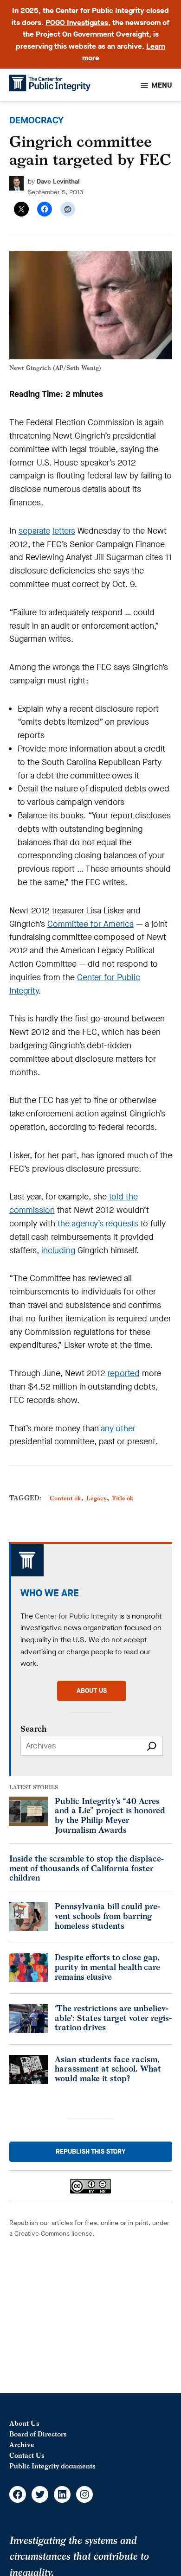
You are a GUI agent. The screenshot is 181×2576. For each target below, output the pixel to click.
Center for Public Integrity (76, 1616)
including (58, 1250)
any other (118, 1428)
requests (122, 1224)
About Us (24, 2423)
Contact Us (27, 2455)
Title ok (123, 1498)
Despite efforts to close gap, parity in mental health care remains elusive (107, 1967)
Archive (22, 2445)
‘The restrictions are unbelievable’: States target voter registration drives (113, 2018)
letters (64, 531)
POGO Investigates (77, 22)
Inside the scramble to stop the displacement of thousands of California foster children (87, 1868)
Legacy (97, 1498)
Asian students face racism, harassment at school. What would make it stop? (108, 2069)
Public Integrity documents (52, 2466)
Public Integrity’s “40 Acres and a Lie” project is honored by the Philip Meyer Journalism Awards (110, 1815)
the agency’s (81, 1224)
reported (124, 1373)
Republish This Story (90, 2152)
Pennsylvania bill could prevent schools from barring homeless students (107, 1916)
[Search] (152, 1746)
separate (34, 531)
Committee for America (90, 924)
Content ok (65, 1498)
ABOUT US (92, 1691)
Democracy (36, 120)
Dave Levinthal (58, 182)
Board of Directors (38, 2434)
